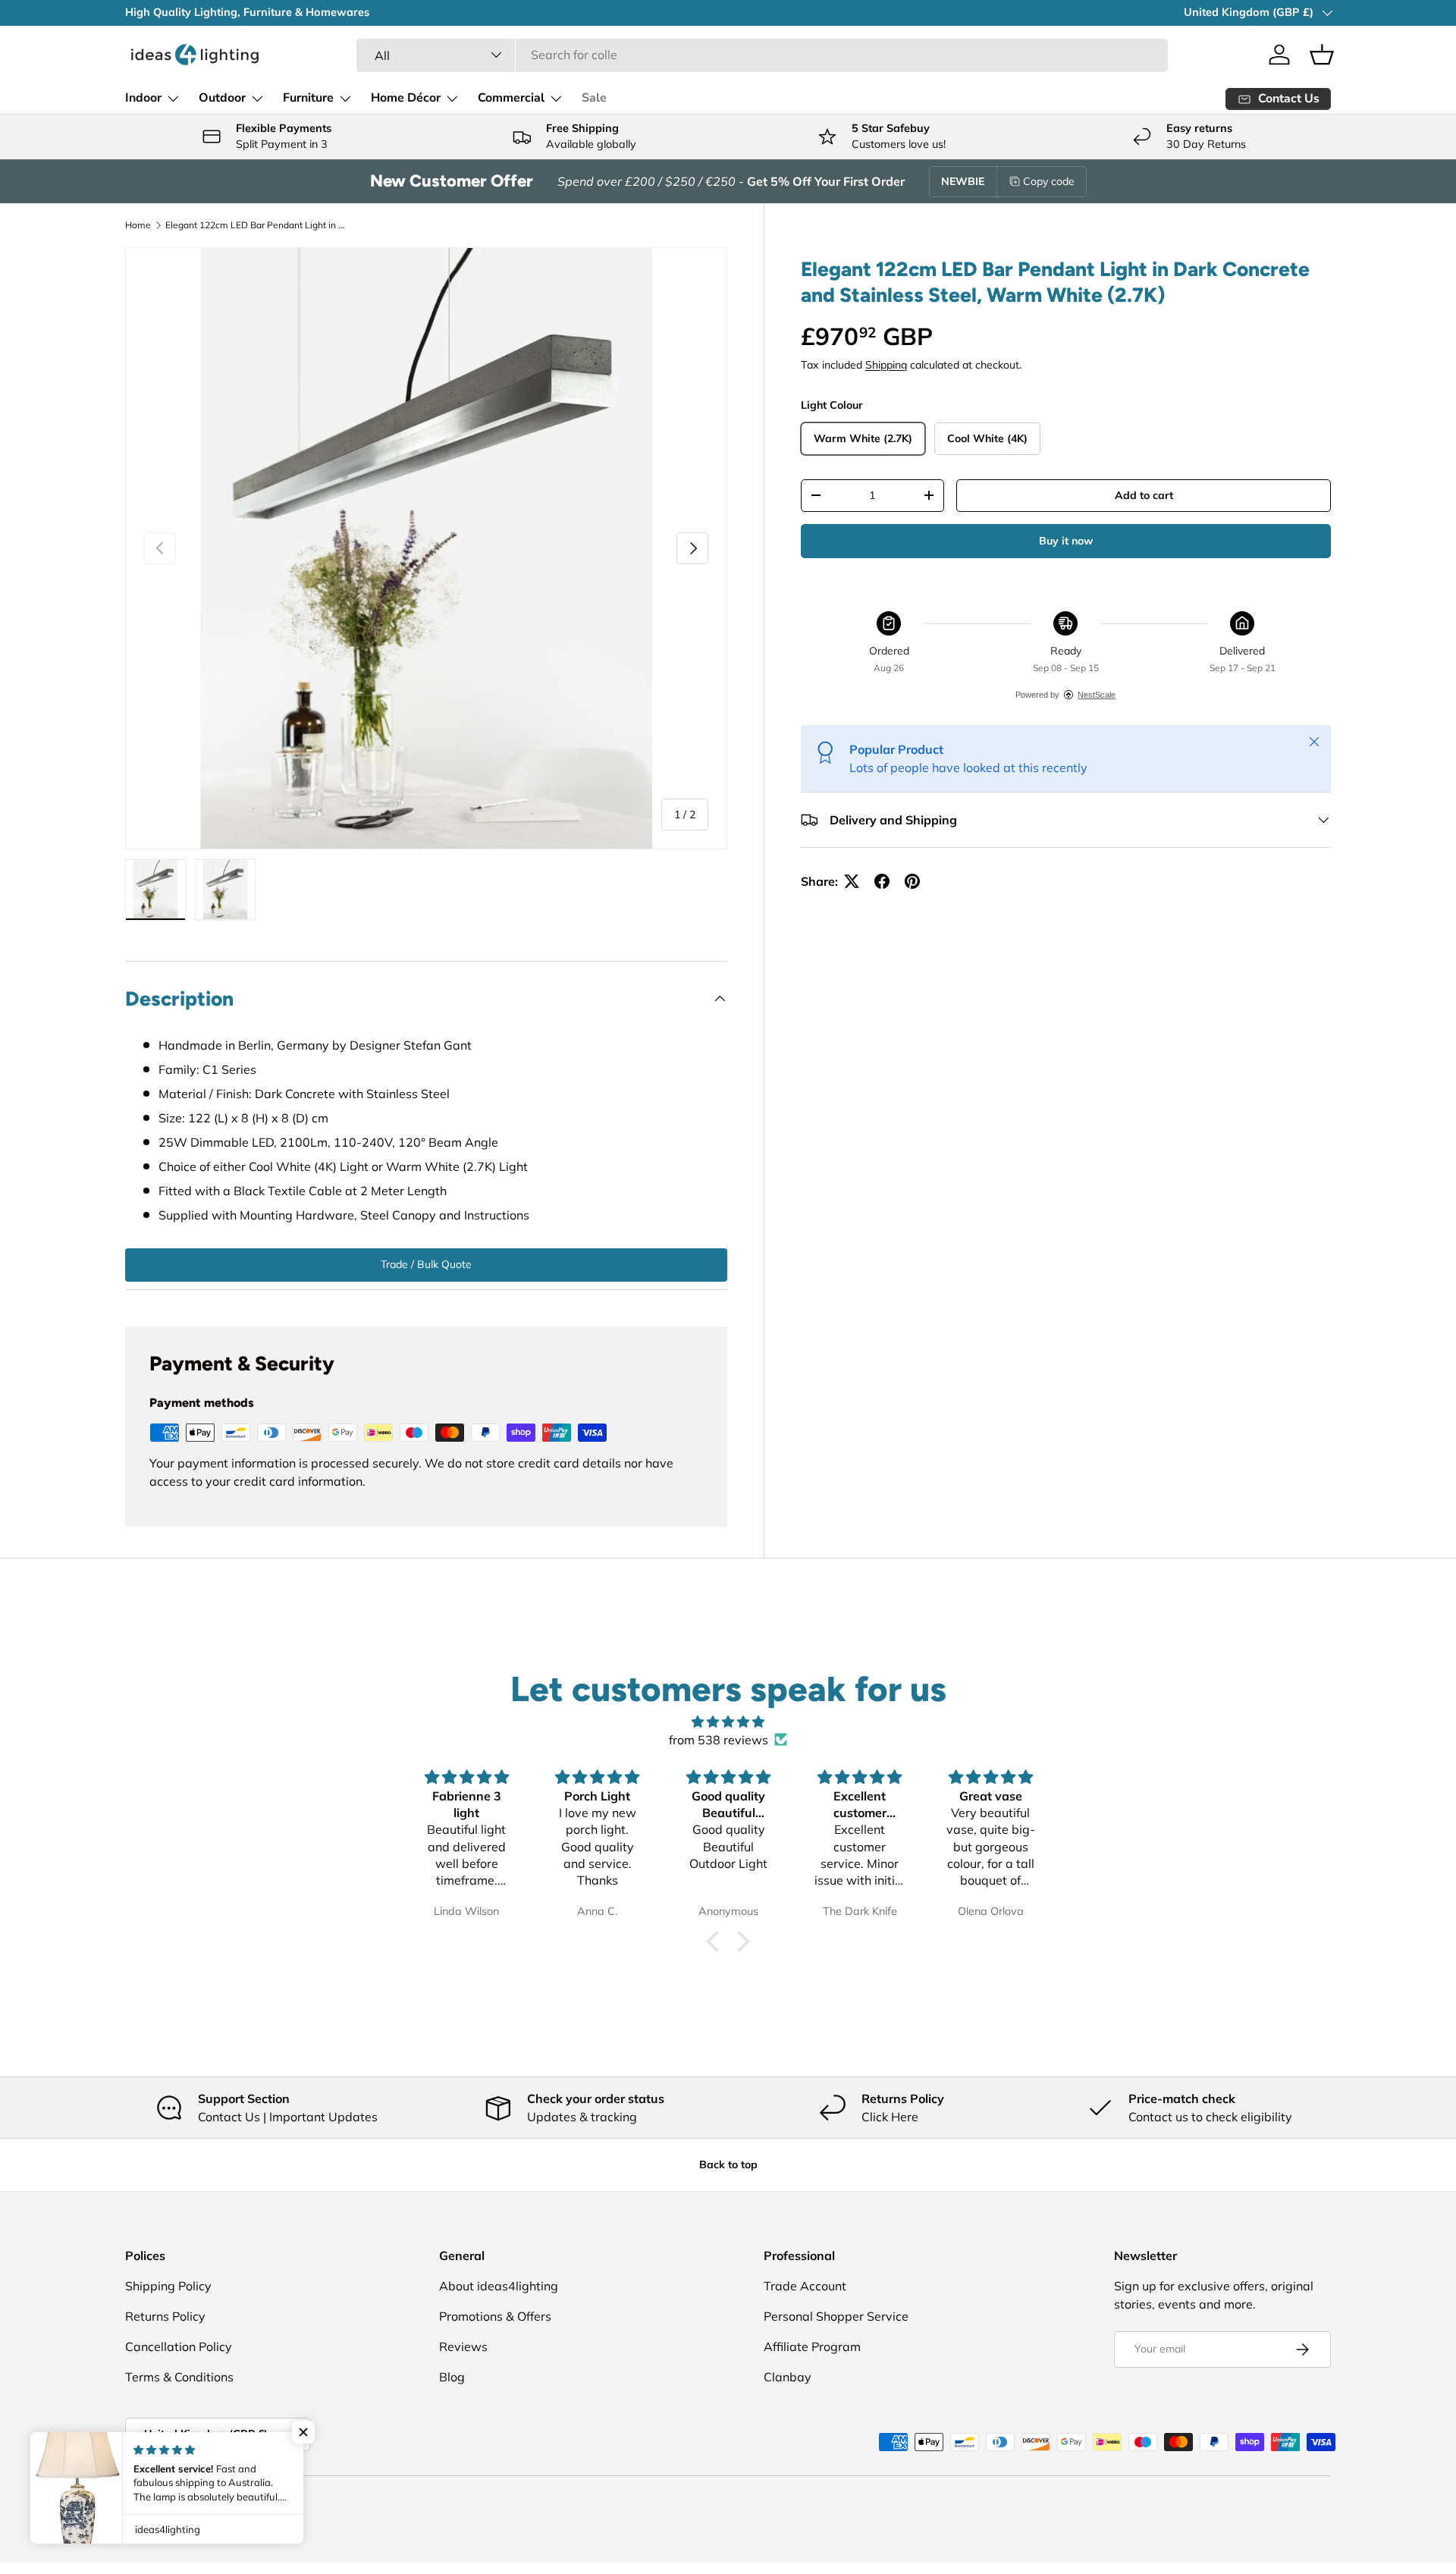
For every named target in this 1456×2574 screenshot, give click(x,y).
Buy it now (1066, 541)
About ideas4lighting (499, 2286)
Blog (452, 2377)
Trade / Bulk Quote (426, 1264)
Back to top (728, 2164)
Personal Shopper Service (836, 2316)
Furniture (308, 98)
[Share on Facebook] (882, 881)
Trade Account (805, 2286)
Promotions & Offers (495, 2316)
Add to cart (1144, 495)
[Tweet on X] (852, 881)
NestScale (1097, 695)
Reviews (463, 2346)
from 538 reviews (719, 1740)
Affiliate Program (812, 2346)
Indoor (143, 98)
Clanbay (788, 2377)
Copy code (1049, 181)
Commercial (511, 98)
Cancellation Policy (179, 2346)
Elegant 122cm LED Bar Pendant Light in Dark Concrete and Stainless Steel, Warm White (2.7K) (256, 225)
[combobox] (762, 55)
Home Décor (406, 98)
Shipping (886, 365)
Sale (594, 98)
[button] (1322, 55)
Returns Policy (165, 2316)
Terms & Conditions (179, 2377)
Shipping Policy (168, 2286)
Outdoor (222, 98)
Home (138, 225)
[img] (728, 1722)
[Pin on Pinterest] (912, 881)
